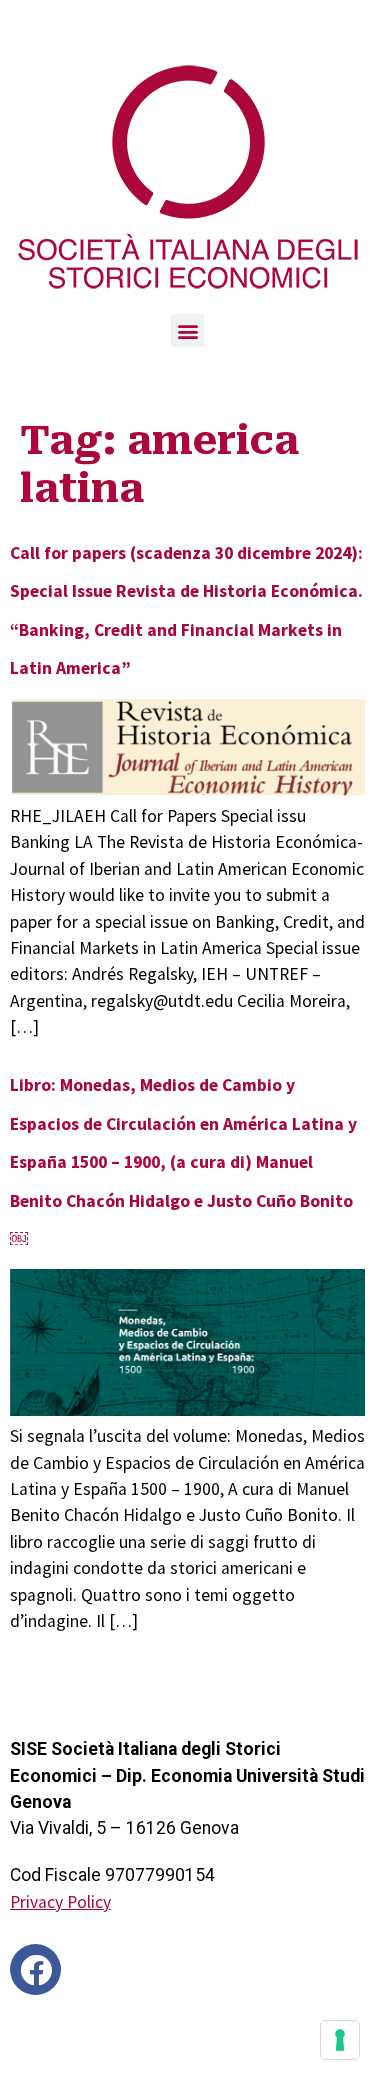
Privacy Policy (60, 1902)
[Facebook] (35, 1969)
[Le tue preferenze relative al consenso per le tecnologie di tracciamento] (340, 2040)
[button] (187, 330)
